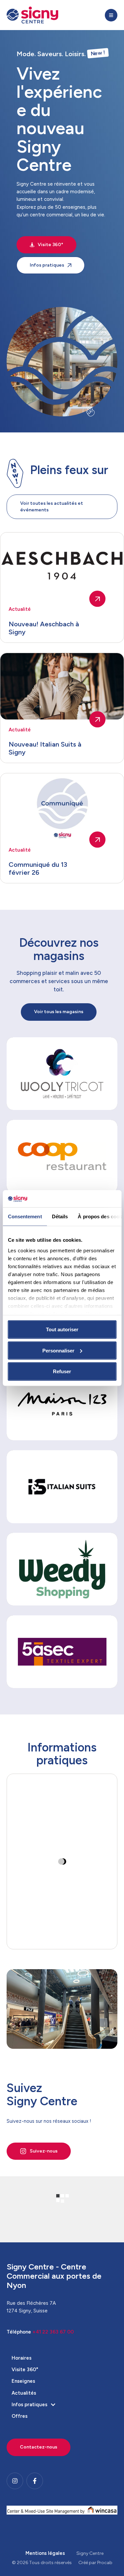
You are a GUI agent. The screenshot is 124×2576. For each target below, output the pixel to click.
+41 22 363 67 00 (53, 2332)
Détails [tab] (60, 1216)
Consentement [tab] (25, 1216)
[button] (111, 15)
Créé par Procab (95, 2563)
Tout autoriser (62, 1329)
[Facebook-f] (35, 2481)
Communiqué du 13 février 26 (38, 868)
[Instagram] (15, 2481)
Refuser (62, 1371)
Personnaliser (58, 1350)
